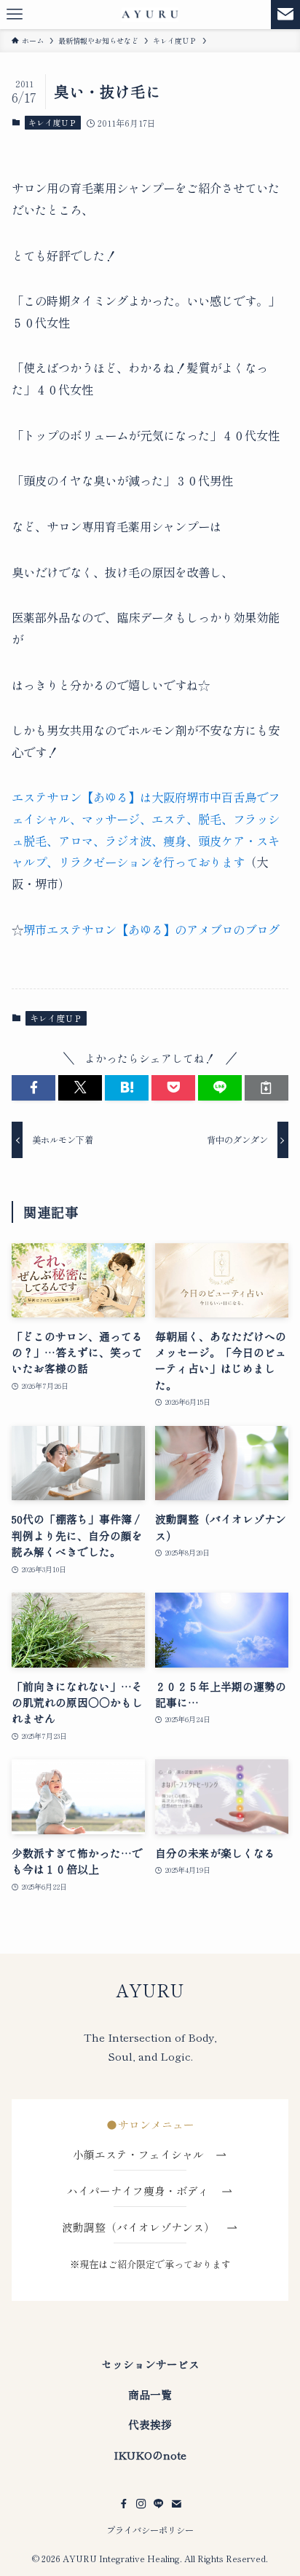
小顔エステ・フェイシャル (144, 2154)
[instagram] (141, 2504)
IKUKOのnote (150, 2455)
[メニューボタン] (15, 15)
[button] (33, 1088)
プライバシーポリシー (150, 2530)
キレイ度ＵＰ (52, 122)
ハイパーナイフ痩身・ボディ (143, 2191)
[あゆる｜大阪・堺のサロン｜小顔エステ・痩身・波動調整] (150, 15)
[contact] (176, 2504)
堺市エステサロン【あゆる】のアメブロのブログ (151, 930)
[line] (159, 2504)
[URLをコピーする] (267, 1088)
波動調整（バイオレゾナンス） (138, 2227)
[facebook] (124, 2504)
